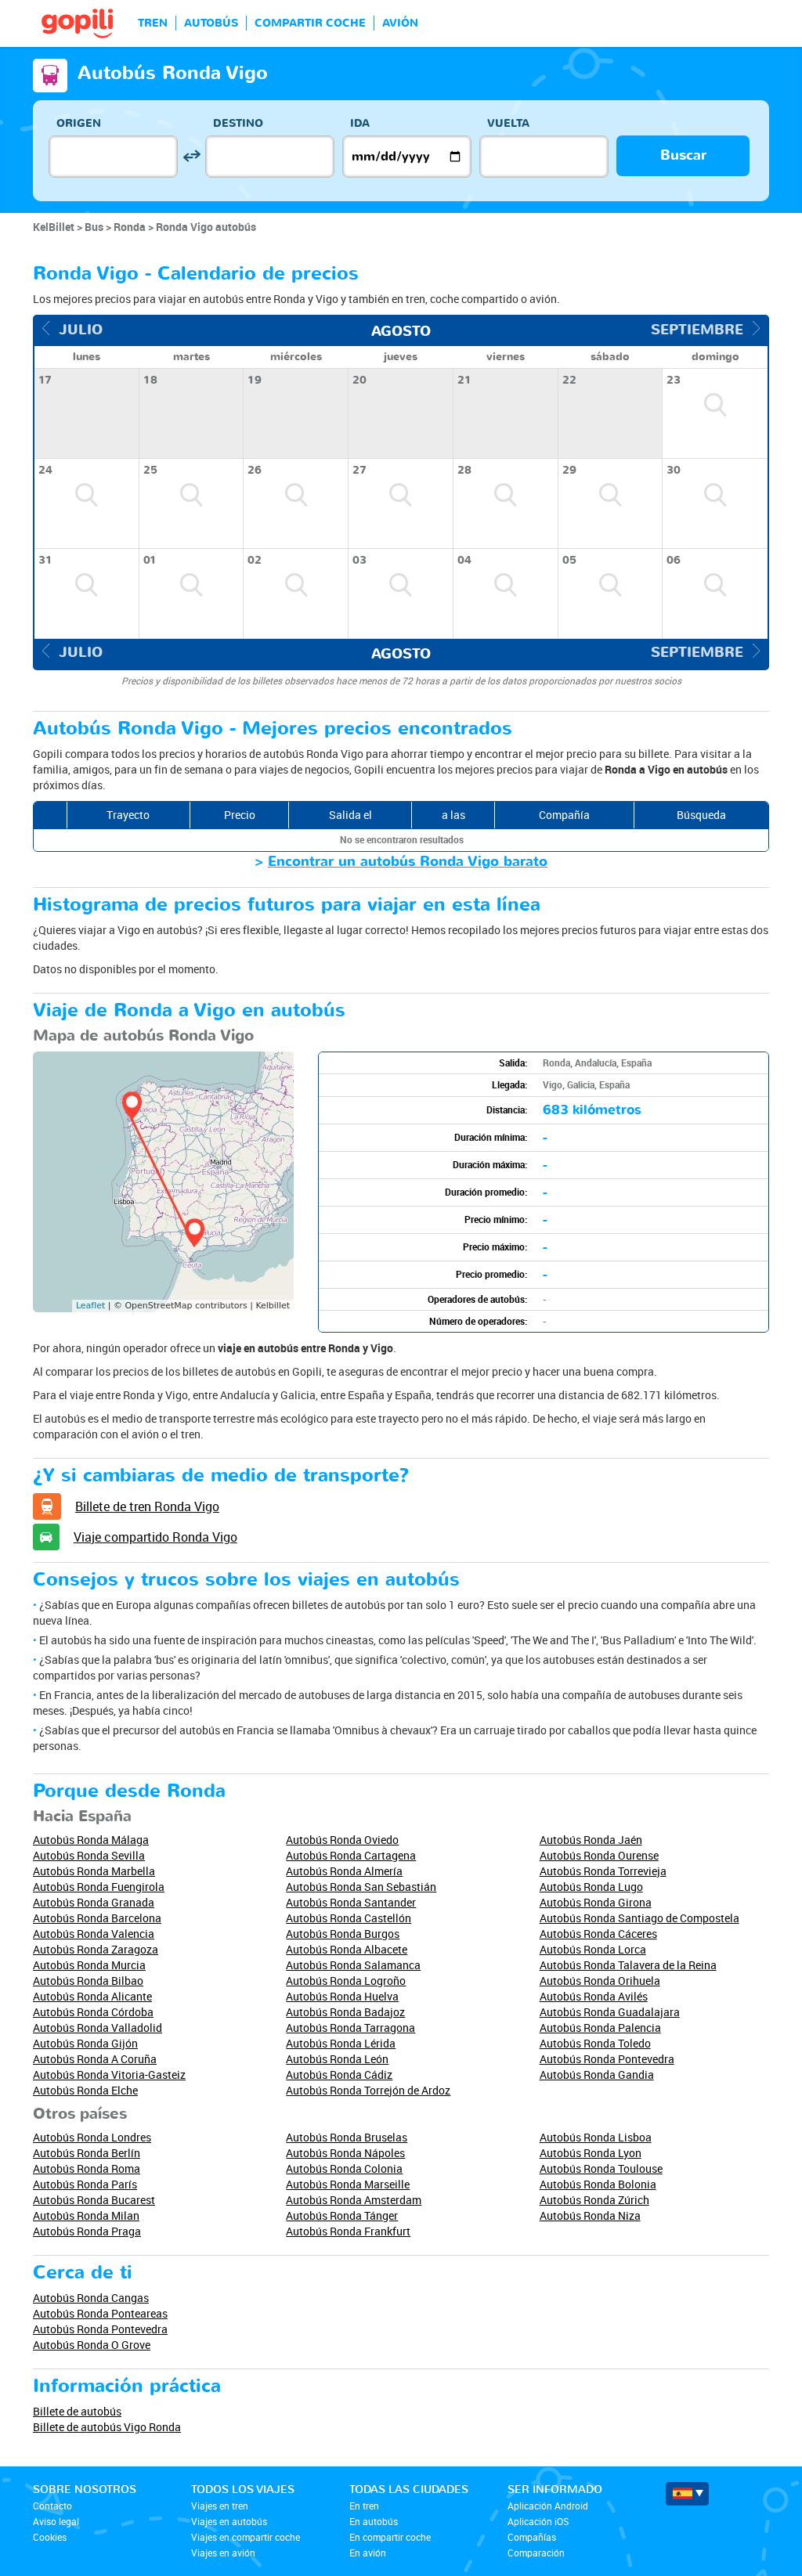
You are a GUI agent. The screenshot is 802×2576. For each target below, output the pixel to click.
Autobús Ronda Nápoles (345, 2153)
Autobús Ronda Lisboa (596, 2137)
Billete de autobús (77, 2411)
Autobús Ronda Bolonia (598, 2184)
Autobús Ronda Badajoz (345, 2012)
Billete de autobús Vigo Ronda (107, 2427)
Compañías (532, 2537)
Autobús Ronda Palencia (600, 2028)
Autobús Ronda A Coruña (95, 2059)
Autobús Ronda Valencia (94, 1934)
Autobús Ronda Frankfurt (348, 2231)
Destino (238, 123)
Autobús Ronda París (85, 2184)
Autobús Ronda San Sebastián (361, 1887)
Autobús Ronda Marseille (348, 2184)
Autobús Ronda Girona (596, 1902)
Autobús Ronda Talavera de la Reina (628, 1965)
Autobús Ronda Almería (344, 1871)
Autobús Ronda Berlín (87, 2153)
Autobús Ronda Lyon (591, 2153)
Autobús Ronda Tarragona (350, 2028)
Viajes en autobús (229, 2521)
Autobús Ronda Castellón (349, 1918)
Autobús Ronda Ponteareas (100, 2313)
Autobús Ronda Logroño (346, 1981)
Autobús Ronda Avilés (594, 1996)
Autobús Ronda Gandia (597, 2075)
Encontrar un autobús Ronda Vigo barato (408, 862)
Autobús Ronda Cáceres (598, 1934)
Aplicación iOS (538, 2521)
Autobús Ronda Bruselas (347, 2137)
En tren (364, 2506)
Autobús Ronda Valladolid (98, 2028)
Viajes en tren (220, 2506)
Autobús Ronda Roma (87, 2168)
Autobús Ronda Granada (94, 1902)
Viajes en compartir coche (246, 2537)
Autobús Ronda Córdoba (93, 2012)
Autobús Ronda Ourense (599, 1855)
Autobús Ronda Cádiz (339, 2075)
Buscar (683, 155)
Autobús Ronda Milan (86, 2215)
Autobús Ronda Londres (92, 2137)
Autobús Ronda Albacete (347, 1949)
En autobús (374, 2521)
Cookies (50, 2537)
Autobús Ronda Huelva (342, 1996)
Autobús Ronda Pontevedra (607, 2059)
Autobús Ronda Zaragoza (96, 1949)
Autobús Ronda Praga (87, 2231)
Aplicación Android (548, 2506)
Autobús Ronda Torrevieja (603, 1871)
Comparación (536, 2553)
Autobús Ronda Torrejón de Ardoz (368, 2090)
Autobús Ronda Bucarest (94, 2200)
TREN (153, 23)
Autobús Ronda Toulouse (601, 2168)
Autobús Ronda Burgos (343, 1934)
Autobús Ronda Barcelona (97, 1918)
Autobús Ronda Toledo (595, 2043)
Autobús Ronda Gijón (85, 2043)
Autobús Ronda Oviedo (342, 1840)
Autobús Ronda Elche (85, 2090)
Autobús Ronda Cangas (91, 2298)
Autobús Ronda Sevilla (89, 1855)
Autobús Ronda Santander (351, 1902)
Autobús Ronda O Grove (92, 2345)
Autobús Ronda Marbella (94, 1871)
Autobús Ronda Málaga (91, 1840)
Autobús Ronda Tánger (342, 2215)
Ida (360, 123)
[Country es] (687, 2494)
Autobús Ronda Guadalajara (610, 2012)
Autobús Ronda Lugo (591, 1887)
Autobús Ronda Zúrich (594, 2200)
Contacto (52, 2506)
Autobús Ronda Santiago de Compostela (639, 1918)
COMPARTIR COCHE (310, 23)
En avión (368, 2553)
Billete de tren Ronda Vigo (147, 1506)
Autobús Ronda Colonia (344, 2168)
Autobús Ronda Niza (590, 2215)
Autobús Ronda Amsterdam (354, 2200)
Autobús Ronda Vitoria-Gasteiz (109, 2075)
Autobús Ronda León (337, 2059)
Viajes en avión (223, 2553)
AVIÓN (400, 23)
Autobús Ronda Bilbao (88, 1981)
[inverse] (191, 156)
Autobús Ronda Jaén (591, 1840)
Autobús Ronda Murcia (89, 1965)
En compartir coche (390, 2537)
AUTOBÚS (211, 23)
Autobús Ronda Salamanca (353, 1965)
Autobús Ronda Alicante (92, 1996)
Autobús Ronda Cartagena (351, 1855)
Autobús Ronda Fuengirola (99, 1887)
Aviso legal (56, 2521)
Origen (79, 123)
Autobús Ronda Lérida (341, 2043)
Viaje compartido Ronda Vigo (155, 1537)
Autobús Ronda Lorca (593, 1949)
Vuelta (508, 123)
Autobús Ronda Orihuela (600, 1981)
